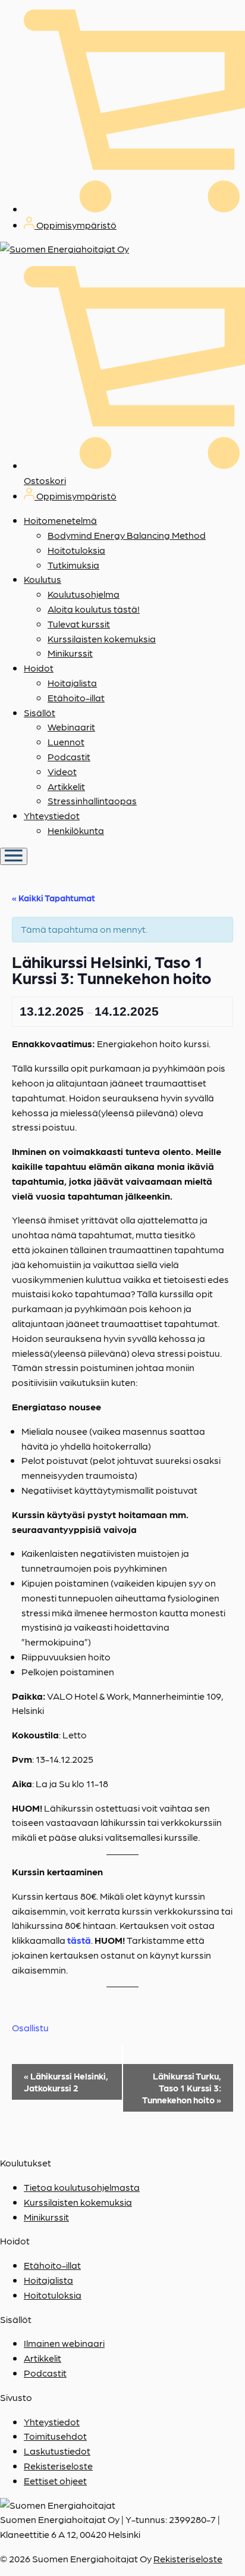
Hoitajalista (72, 683)
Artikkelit (66, 786)
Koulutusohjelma (84, 594)
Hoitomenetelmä (60, 520)
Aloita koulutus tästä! (94, 609)
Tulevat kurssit (79, 624)
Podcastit (69, 756)
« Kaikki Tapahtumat (54, 898)
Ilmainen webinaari (64, 2343)
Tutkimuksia (73, 565)
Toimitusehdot (55, 2436)
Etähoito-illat (76, 697)
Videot (62, 771)
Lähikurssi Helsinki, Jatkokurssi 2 (66, 2082)
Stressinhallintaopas (92, 800)
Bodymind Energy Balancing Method (127, 535)
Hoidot (39, 668)
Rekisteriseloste (58, 2466)
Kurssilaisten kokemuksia (102, 638)
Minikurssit (70, 653)
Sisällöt (40, 712)
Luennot (66, 741)
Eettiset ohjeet (55, 2480)
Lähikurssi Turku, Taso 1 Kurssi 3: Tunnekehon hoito (182, 2088)
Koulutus (43, 579)
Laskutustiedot (57, 2451)
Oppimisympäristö (76, 225)
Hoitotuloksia (76, 550)
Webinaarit (71, 727)
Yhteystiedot (52, 815)
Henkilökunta (76, 830)
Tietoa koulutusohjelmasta (82, 2187)
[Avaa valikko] (14, 856)
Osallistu (30, 2027)
